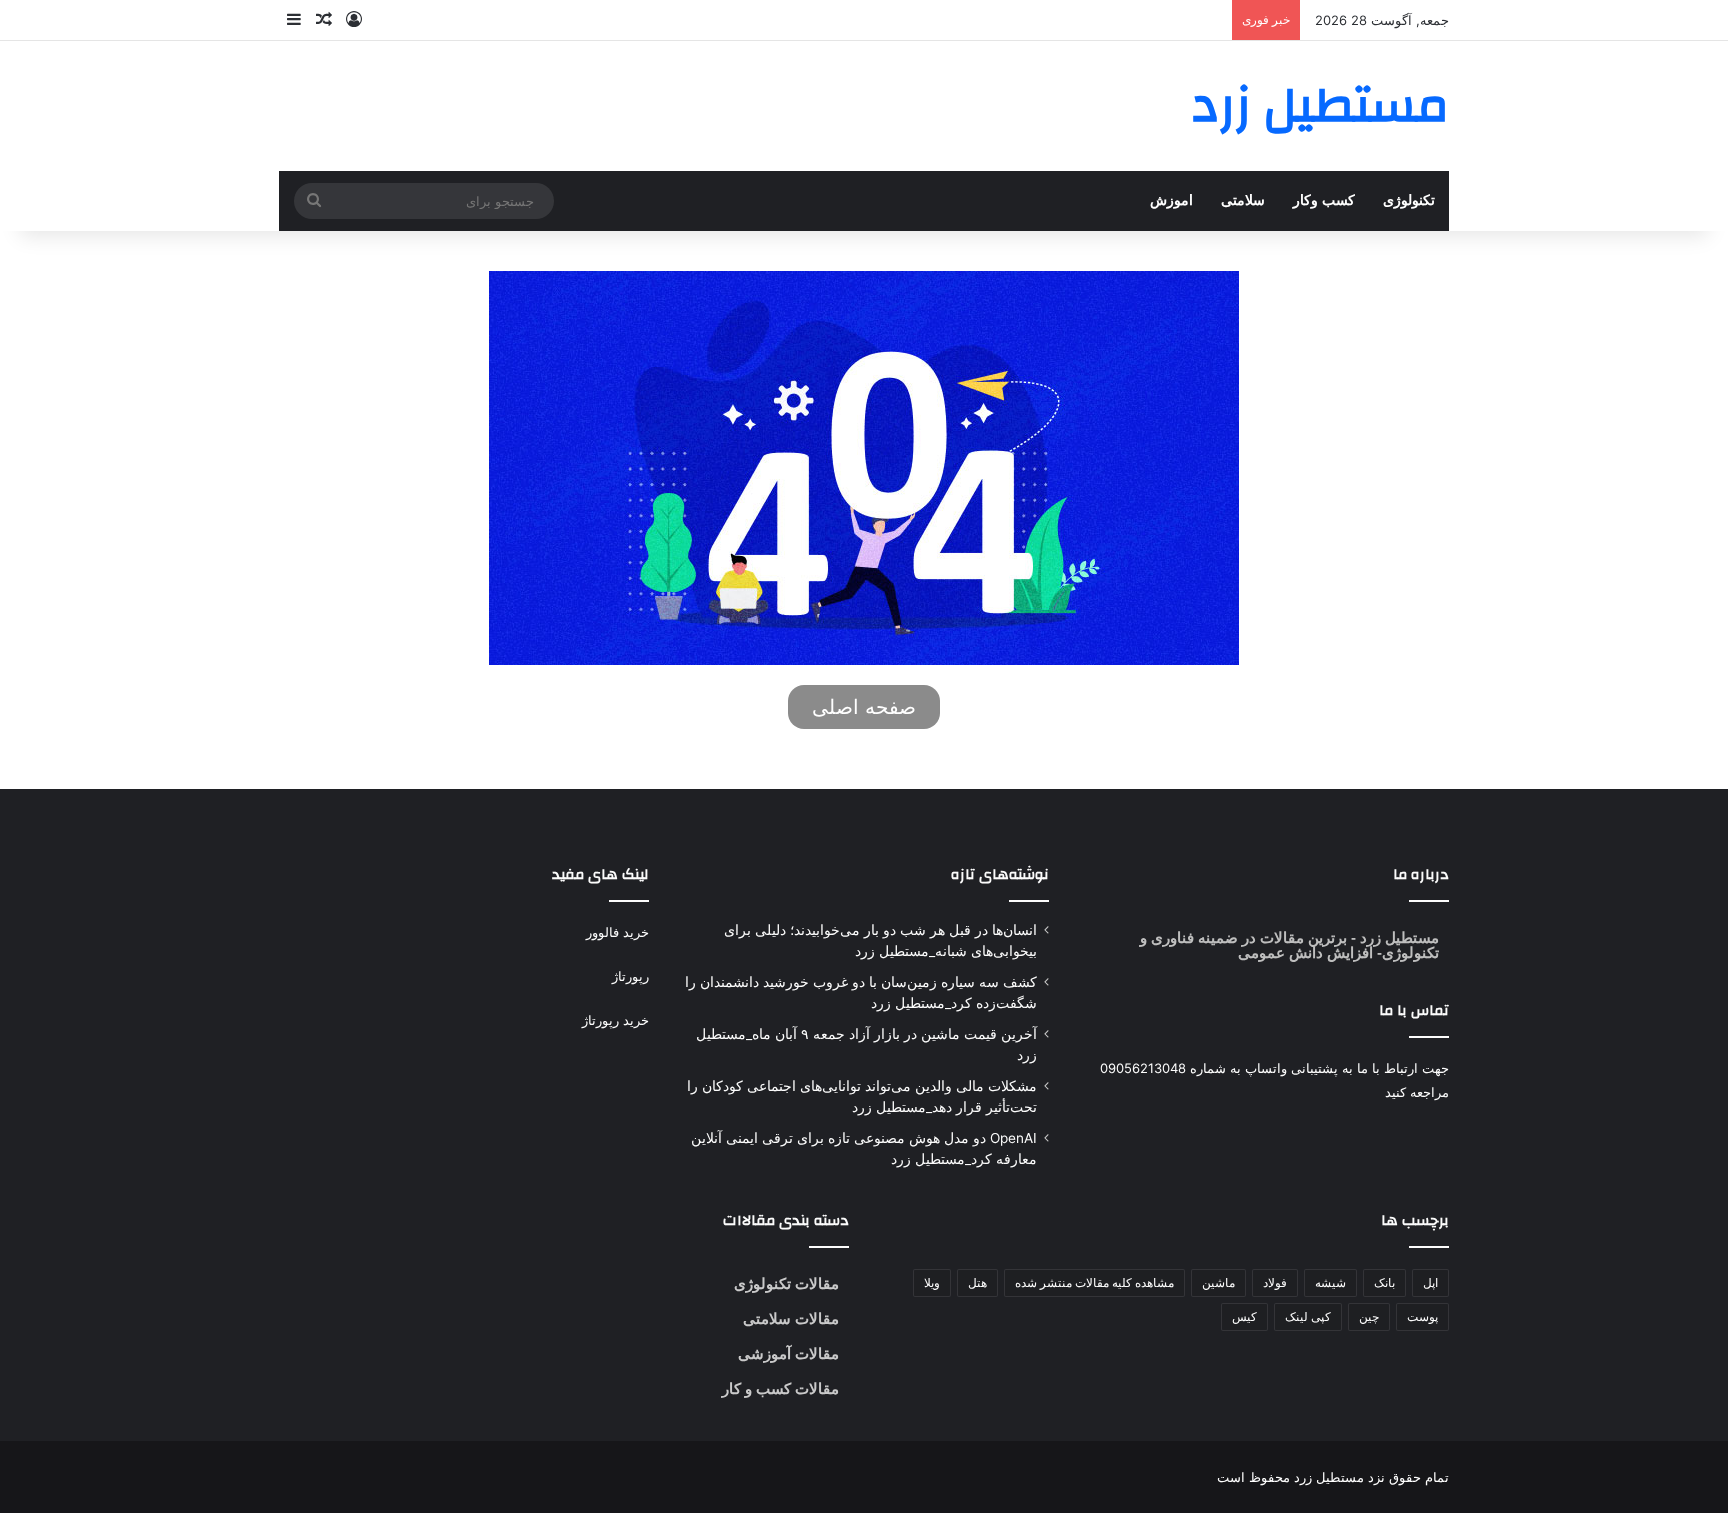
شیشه (1330, 1282)
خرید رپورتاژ (615, 1020)
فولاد (1275, 1282)
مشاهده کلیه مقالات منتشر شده (1094, 1282)
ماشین (1218, 1282)
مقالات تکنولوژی (786, 1283)
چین (1369, 1316)
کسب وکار (1324, 200)
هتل (977, 1282)
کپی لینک (1308, 1316)
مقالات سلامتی (791, 1318)
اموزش (1171, 200)
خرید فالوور (617, 932)
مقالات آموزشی (788, 1353)
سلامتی (1243, 200)
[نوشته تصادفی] (324, 20)
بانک (1384, 1282)
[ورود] (354, 20)
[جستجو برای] (314, 201)
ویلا (932, 1282)
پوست (1422, 1316)
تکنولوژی (1409, 200)
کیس (1244, 1316)
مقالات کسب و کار (780, 1388)
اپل (1430, 1282)
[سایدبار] (294, 20)
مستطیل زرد (1397, 937)
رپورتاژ (630, 976)
